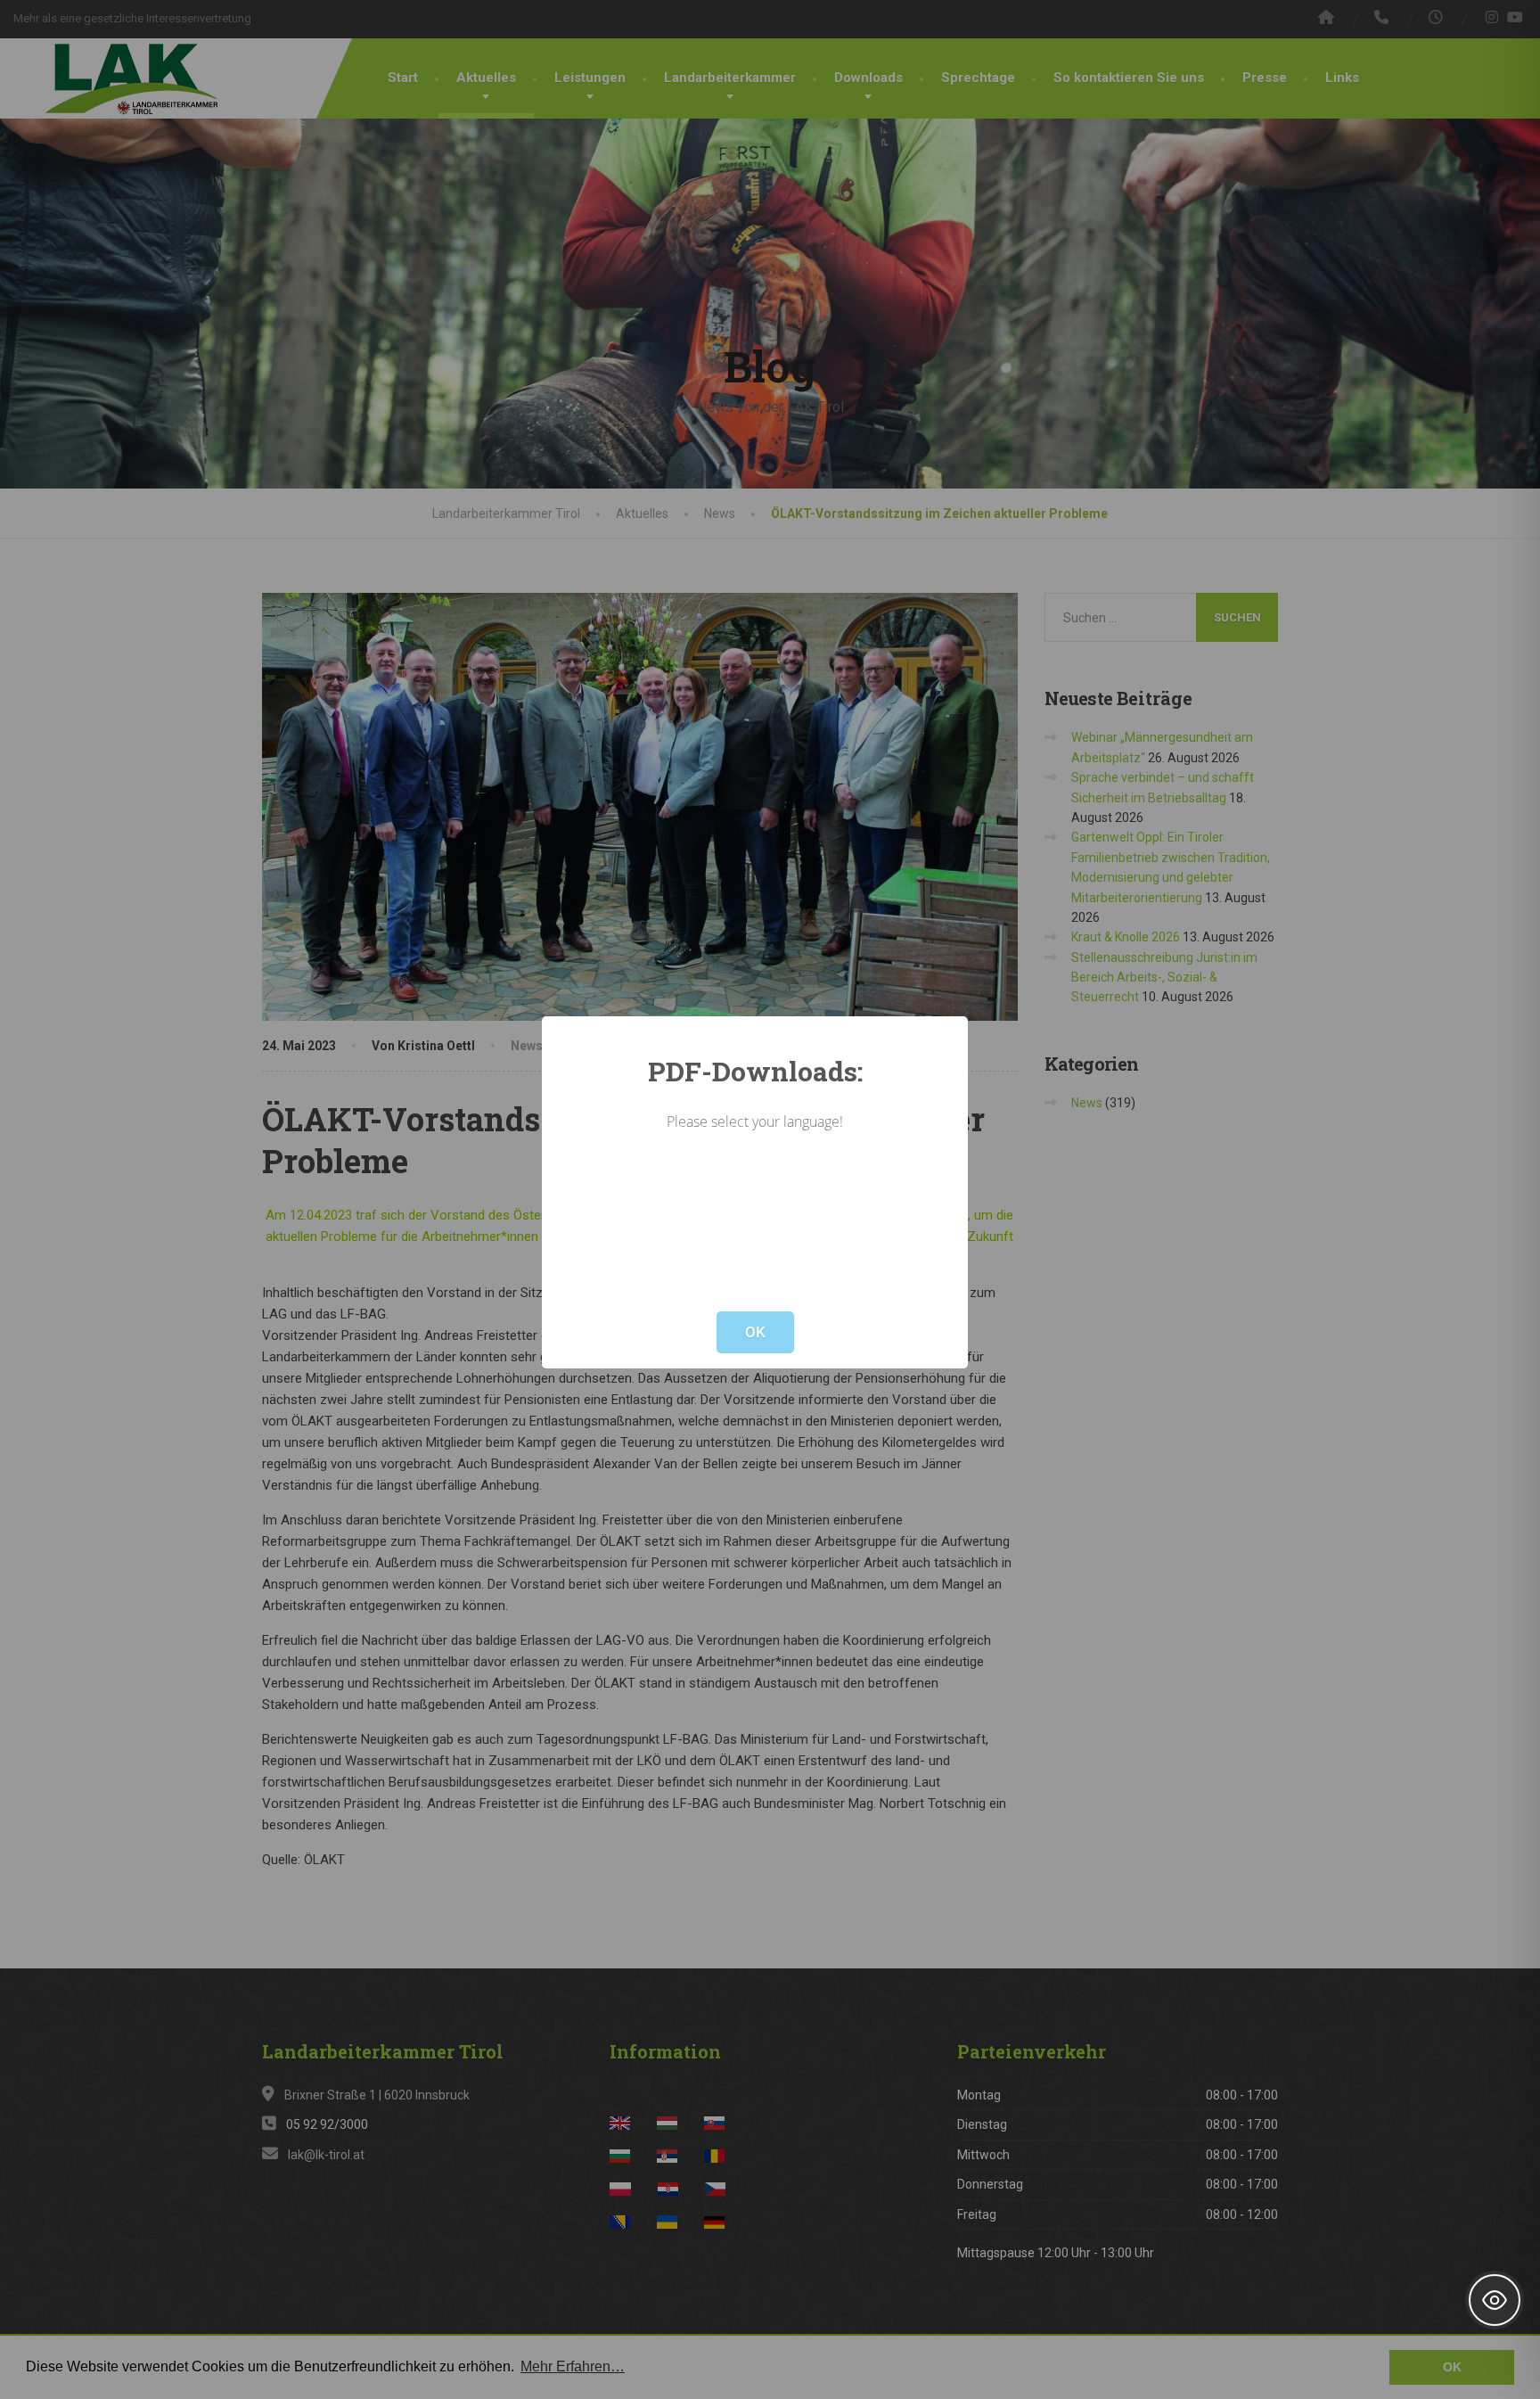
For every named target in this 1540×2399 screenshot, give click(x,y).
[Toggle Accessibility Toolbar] (1495, 2300)
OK (755, 1332)
